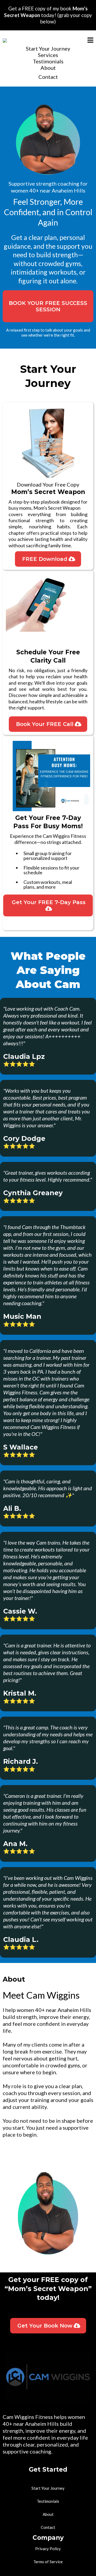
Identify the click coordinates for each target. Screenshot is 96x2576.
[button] (90, 41)
